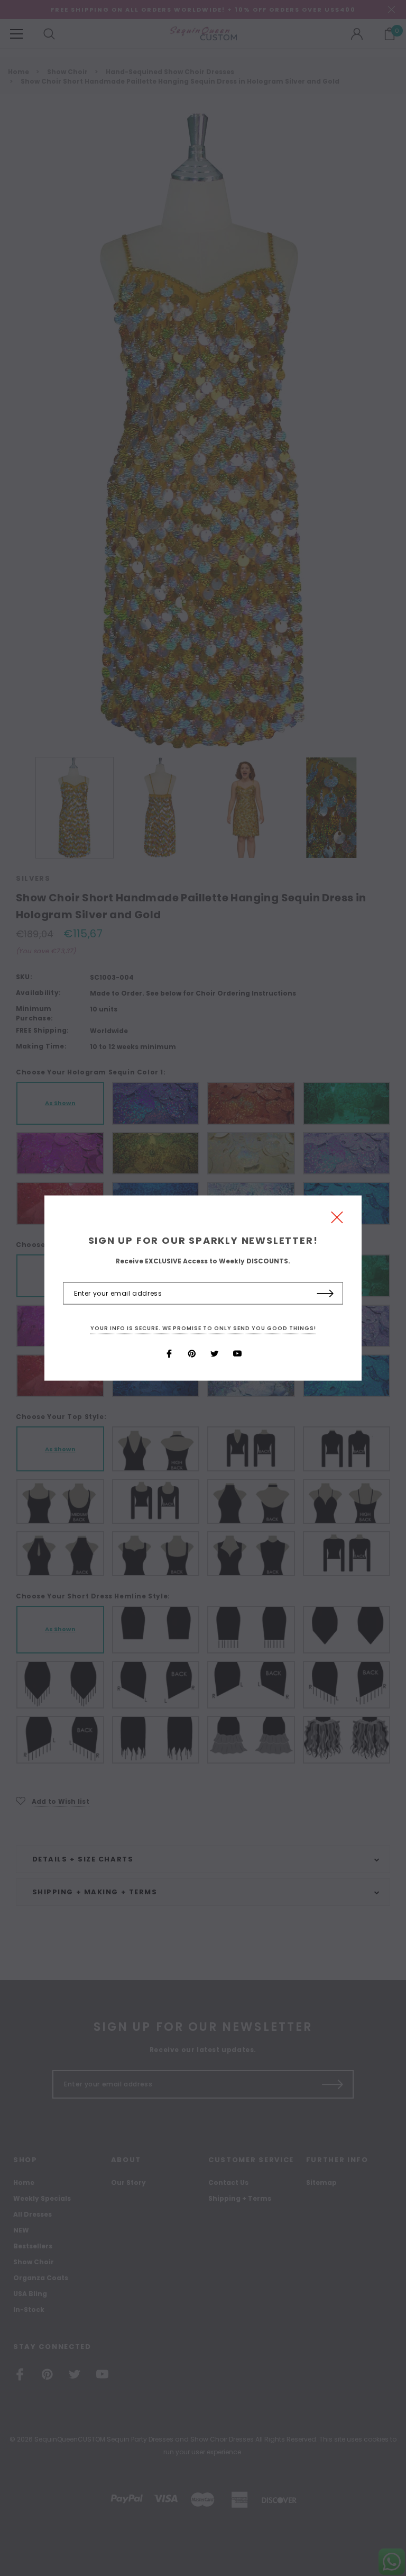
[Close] (337, 1220)
